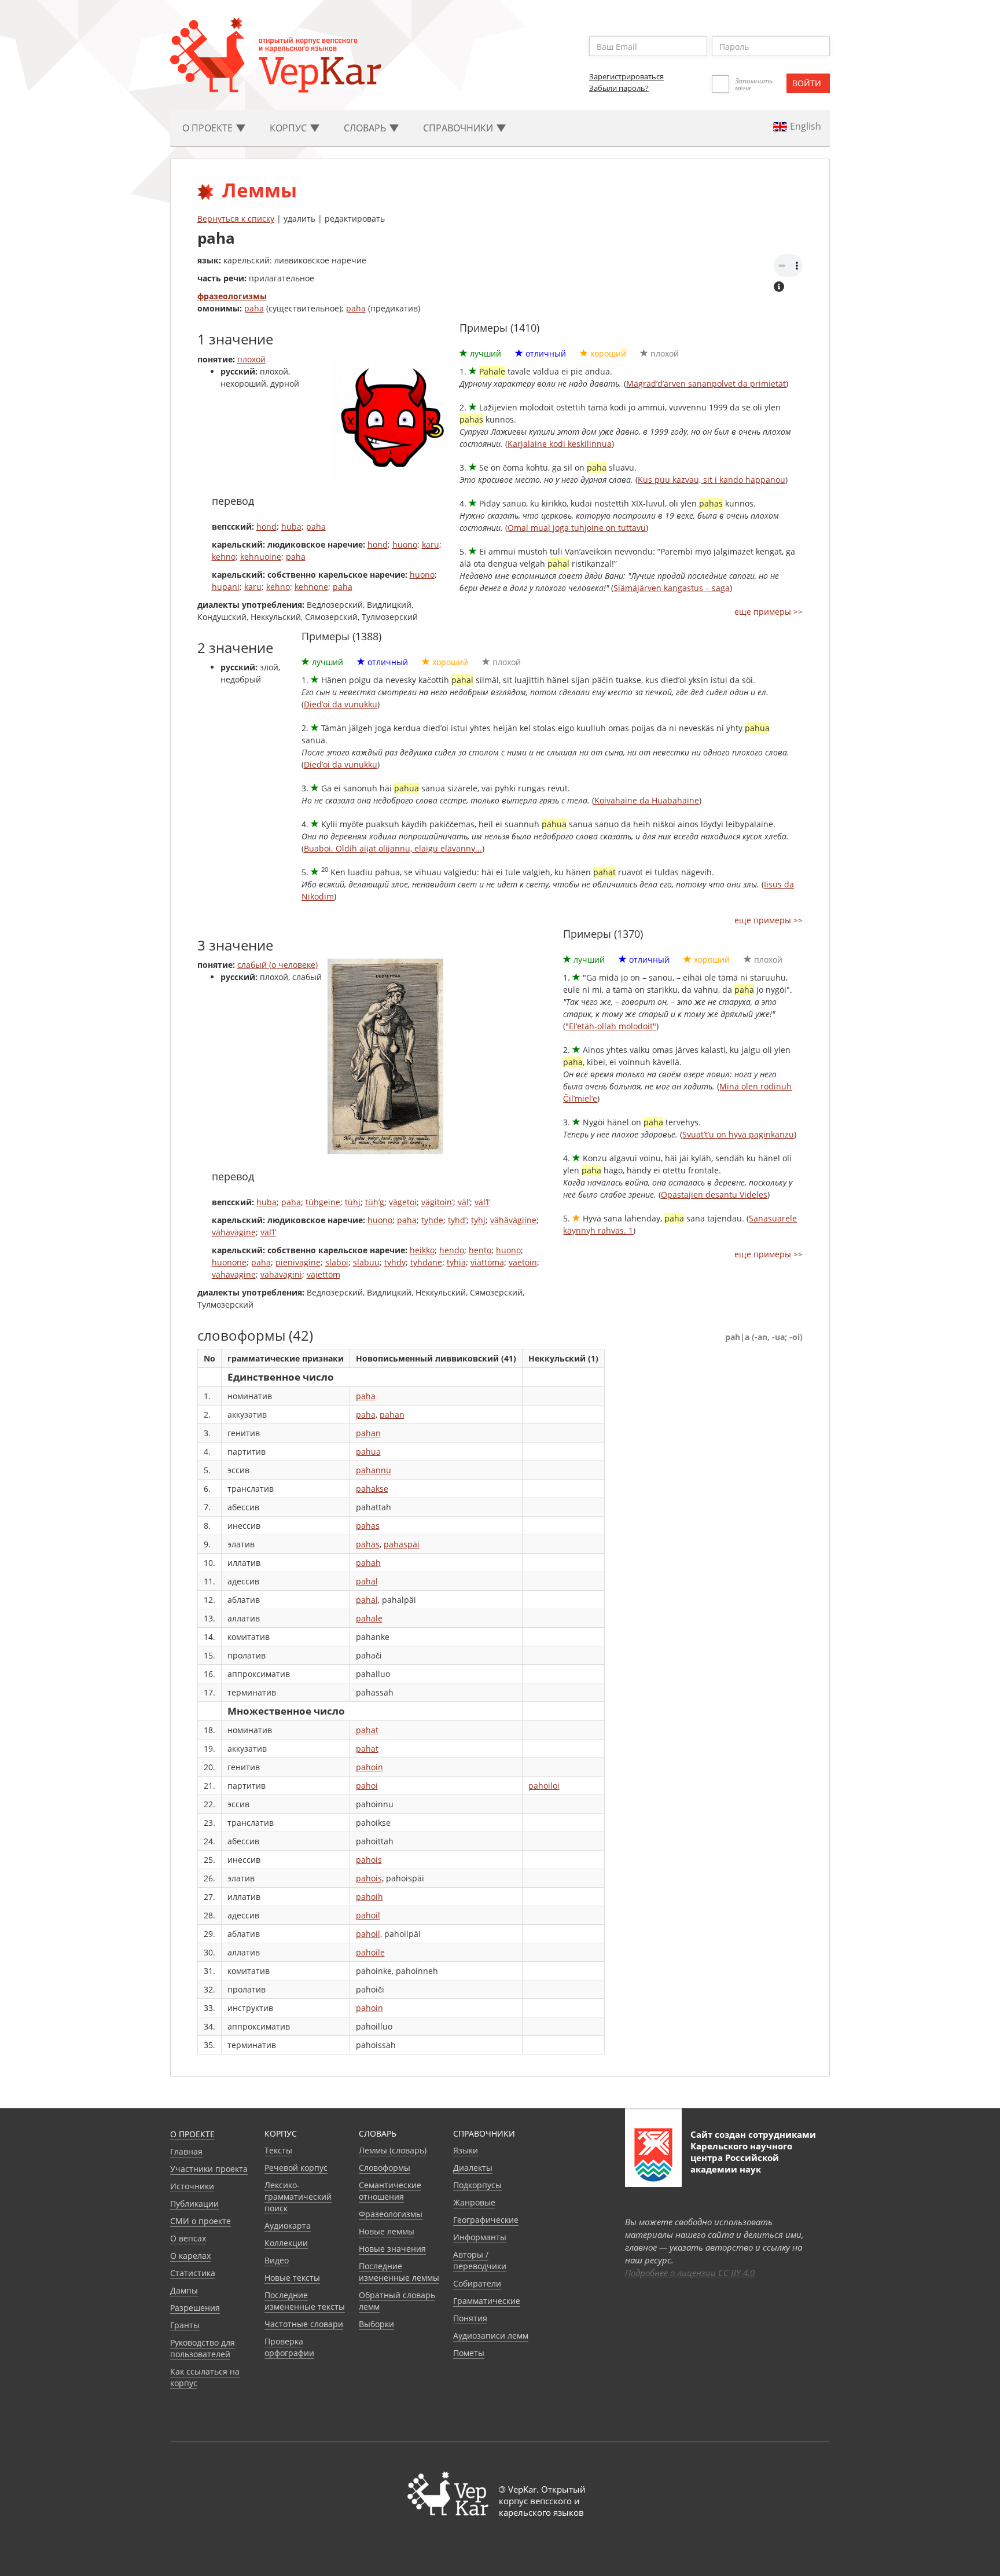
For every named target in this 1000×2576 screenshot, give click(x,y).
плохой (251, 359)
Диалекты (473, 2168)
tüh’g (375, 1202)
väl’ (464, 1202)
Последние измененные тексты (305, 2301)
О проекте (192, 2134)
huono (405, 544)
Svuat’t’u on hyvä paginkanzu (738, 1134)
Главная (186, 2151)
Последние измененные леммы (399, 2272)
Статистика (193, 2273)
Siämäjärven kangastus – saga (672, 588)
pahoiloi (544, 1786)
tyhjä (456, 1262)
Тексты (278, 2150)
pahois (369, 1860)
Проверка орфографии (289, 2347)
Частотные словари (304, 2324)
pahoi (367, 1786)
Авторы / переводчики (480, 2260)
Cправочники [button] (459, 128)
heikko (422, 1250)
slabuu (366, 1262)
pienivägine (298, 1262)
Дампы (184, 2290)
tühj (353, 1202)
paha (254, 308)
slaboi (337, 1262)
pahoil (368, 1915)
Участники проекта (209, 2169)
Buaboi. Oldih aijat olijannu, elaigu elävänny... (393, 848)
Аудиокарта (288, 2225)
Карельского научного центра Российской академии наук (741, 2157)
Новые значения (392, 2249)
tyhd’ (457, 1220)
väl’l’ (482, 1202)
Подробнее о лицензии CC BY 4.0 (690, 2273)
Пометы (469, 2353)
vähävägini (281, 1274)
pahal (367, 1581)
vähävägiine (513, 1220)
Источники (192, 2186)
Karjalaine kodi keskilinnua (560, 444)
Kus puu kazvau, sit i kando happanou (712, 480)
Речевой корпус (296, 2168)
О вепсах (188, 2238)
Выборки (376, 2324)
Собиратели (477, 2283)
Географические (486, 2220)
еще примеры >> (769, 612)
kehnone (311, 587)
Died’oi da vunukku (341, 704)
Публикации (194, 2203)
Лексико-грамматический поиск (298, 2197)
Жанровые (474, 2202)
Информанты (480, 2237)
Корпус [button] (289, 128)
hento (480, 1250)
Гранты (185, 2325)
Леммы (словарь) (393, 2150)
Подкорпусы (477, 2185)
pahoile (370, 1952)
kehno (224, 557)
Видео (277, 2260)
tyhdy (395, 1262)
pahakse (372, 1489)
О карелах (190, 2256)
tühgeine (323, 1202)
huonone (229, 1262)
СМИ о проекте (201, 2221)
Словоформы (385, 2168)
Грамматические (487, 2301)
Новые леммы (387, 2231)
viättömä (487, 1262)
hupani (226, 587)
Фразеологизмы (391, 2214)
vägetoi (403, 1202)
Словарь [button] (366, 128)
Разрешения (195, 2308)
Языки (466, 2150)
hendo (452, 1250)
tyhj (478, 1220)
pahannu (374, 1470)
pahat (367, 1730)
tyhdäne (426, 1262)
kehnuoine (261, 557)
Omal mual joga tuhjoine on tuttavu (577, 528)
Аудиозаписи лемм (491, 2335)
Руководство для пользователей (203, 2348)
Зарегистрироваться (626, 76)
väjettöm (323, 1274)
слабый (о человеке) (277, 965)
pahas (368, 1526)
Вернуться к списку (236, 219)
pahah (368, 1563)
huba (291, 526)
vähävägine (234, 1232)
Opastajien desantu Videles (714, 1195)
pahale (369, 1618)
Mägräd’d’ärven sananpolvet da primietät (706, 384)
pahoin (370, 1767)
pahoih (370, 1897)
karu (431, 544)
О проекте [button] (209, 128)
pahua (368, 1452)
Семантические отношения (390, 2191)
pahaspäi (402, 1544)
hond (266, 526)
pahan (392, 1414)
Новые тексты (292, 2278)
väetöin (523, 1262)
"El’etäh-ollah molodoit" (611, 1026)
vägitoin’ (437, 1202)
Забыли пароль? (619, 88)
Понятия (470, 2318)
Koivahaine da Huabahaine (647, 800)
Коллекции (286, 2243)
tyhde (432, 1220)
